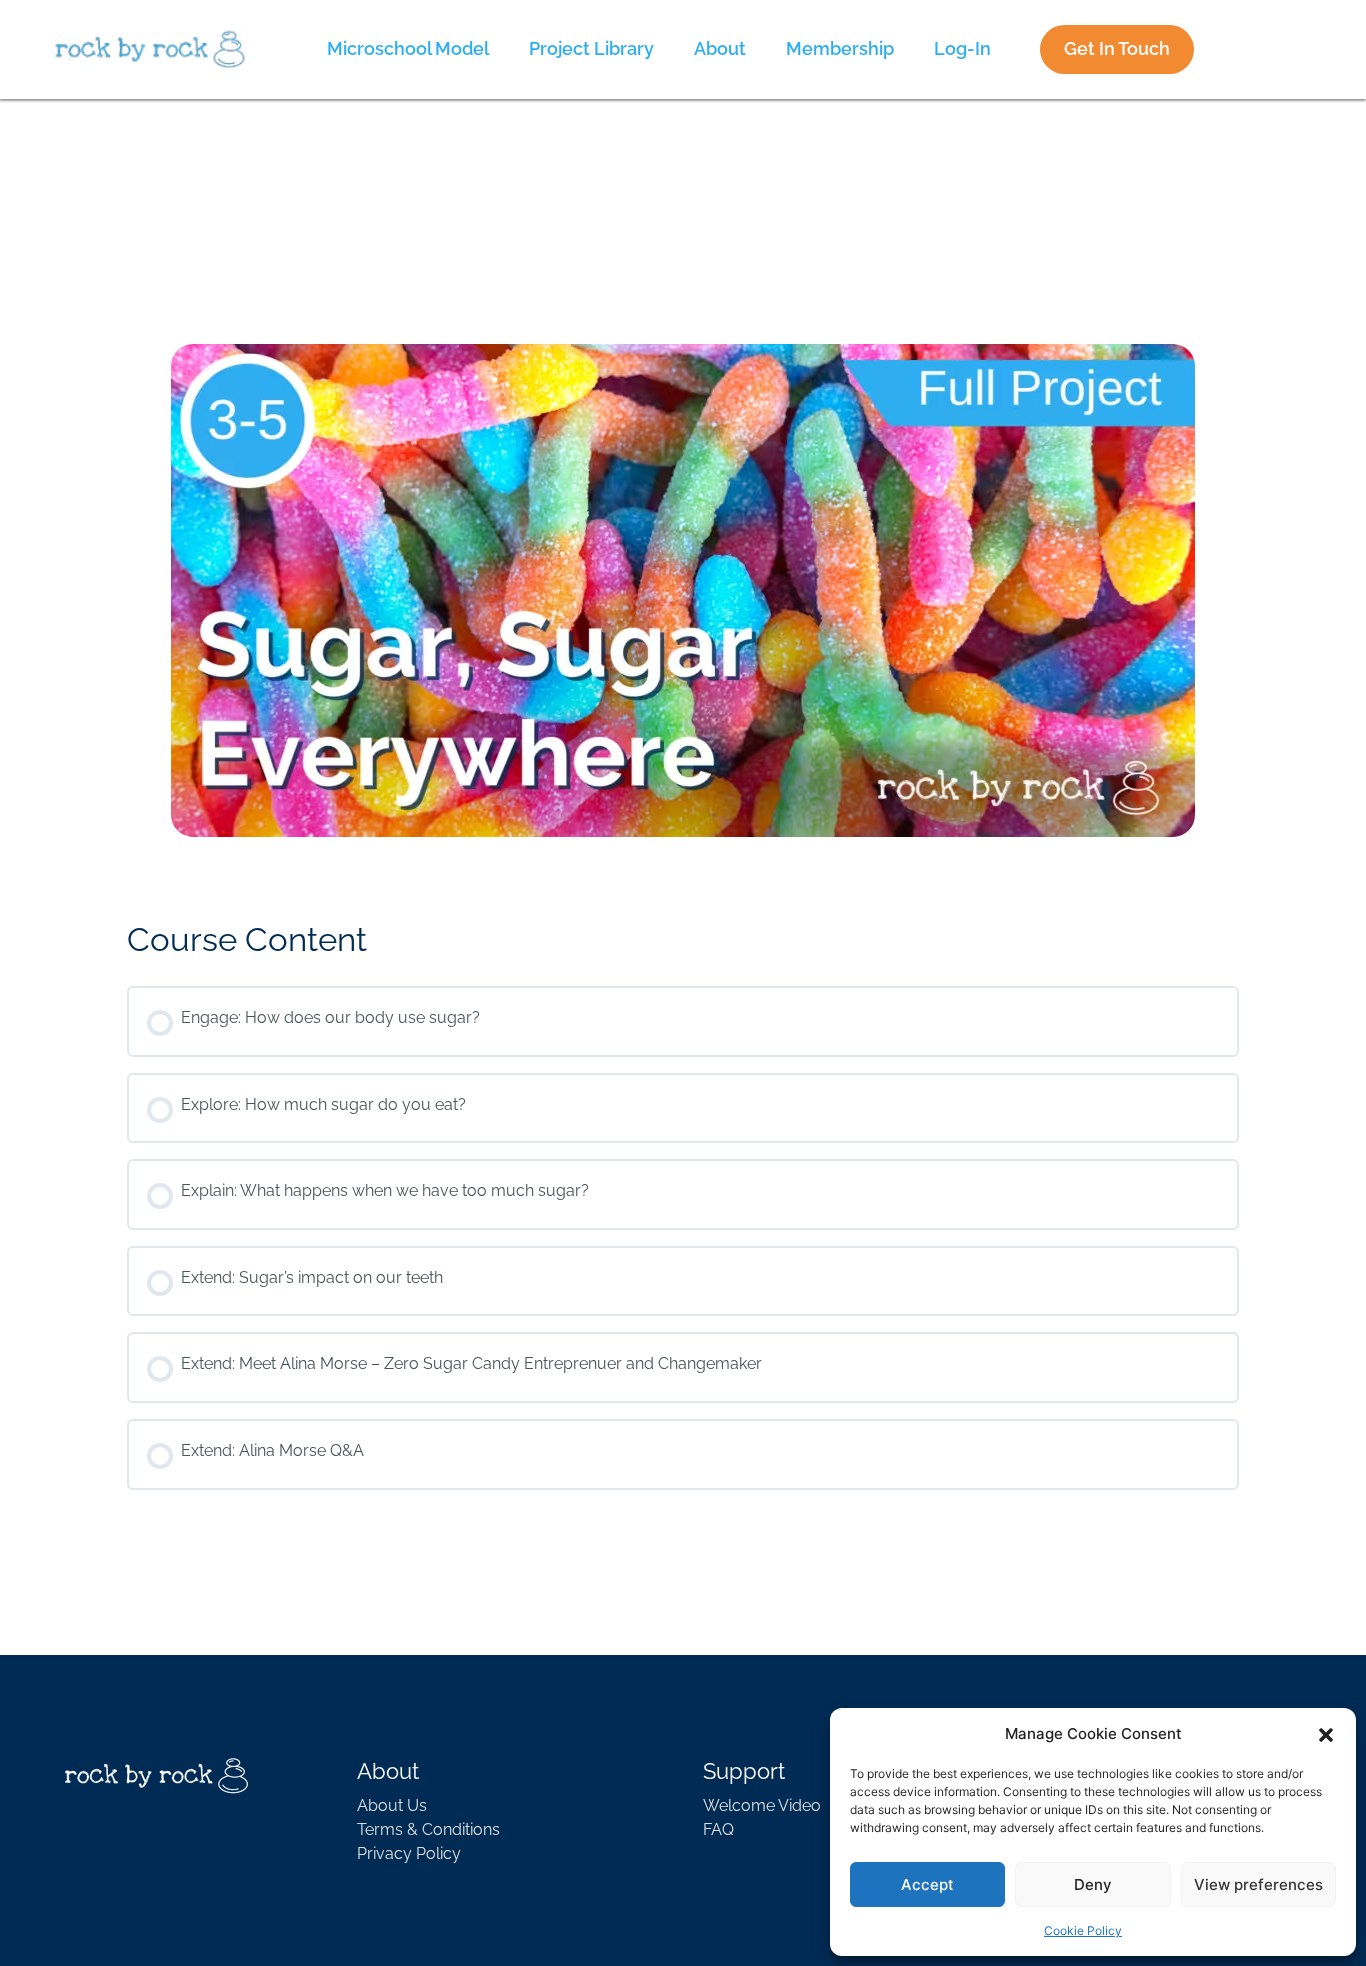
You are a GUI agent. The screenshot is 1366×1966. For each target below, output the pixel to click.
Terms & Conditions (428, 1829)
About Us (392, 1805)
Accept (927, 1884)
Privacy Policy (409, 1853)
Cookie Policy (1083, 1930)
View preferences (1258, 1884)
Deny (1093, 1884)
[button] (1326, 1734)
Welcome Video (762, 1805)
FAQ (718, 1829)
